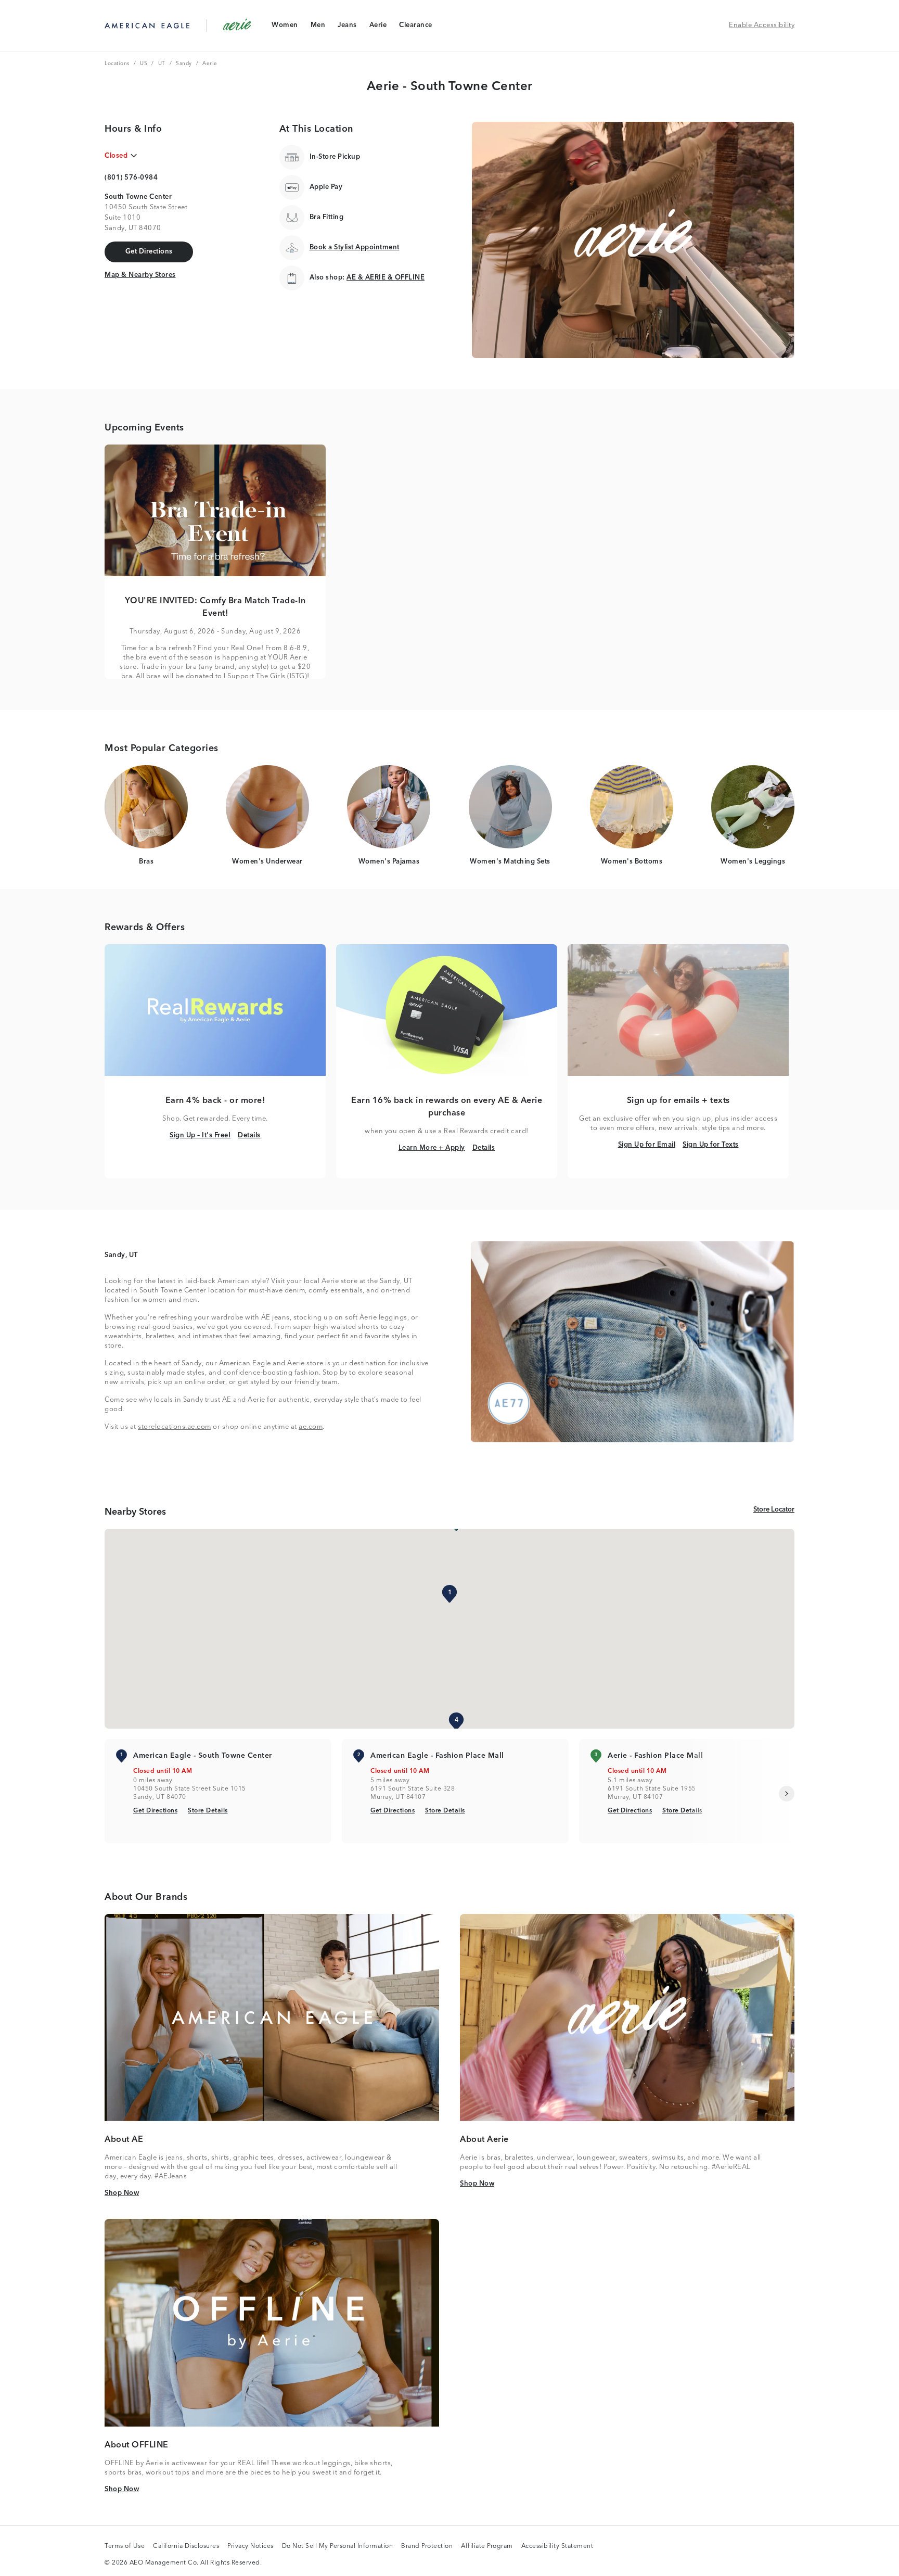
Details (249, 1135)
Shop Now (122, 2193)
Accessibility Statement (557, 2547)
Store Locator (774, 1509)
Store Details (208, 1811)
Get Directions (155, 1811)
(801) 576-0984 (131, 178)
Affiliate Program (487, 2547)
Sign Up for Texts (711, 1145)
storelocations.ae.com (175, 1427)
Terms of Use (125, 2547)
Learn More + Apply (432, 1148)
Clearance (415, 27)
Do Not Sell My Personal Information (338, 2547)
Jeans (347, 27)
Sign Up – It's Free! (200, 1135)
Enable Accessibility (762, 25)
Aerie (378, 27)
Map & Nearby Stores (140, 275)
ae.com (311, 1427)
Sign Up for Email (647, 1145)
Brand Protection (427, 2547)
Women (285, 27)
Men (318, 27)
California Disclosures (186, 2547)
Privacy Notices (251, 2547)
